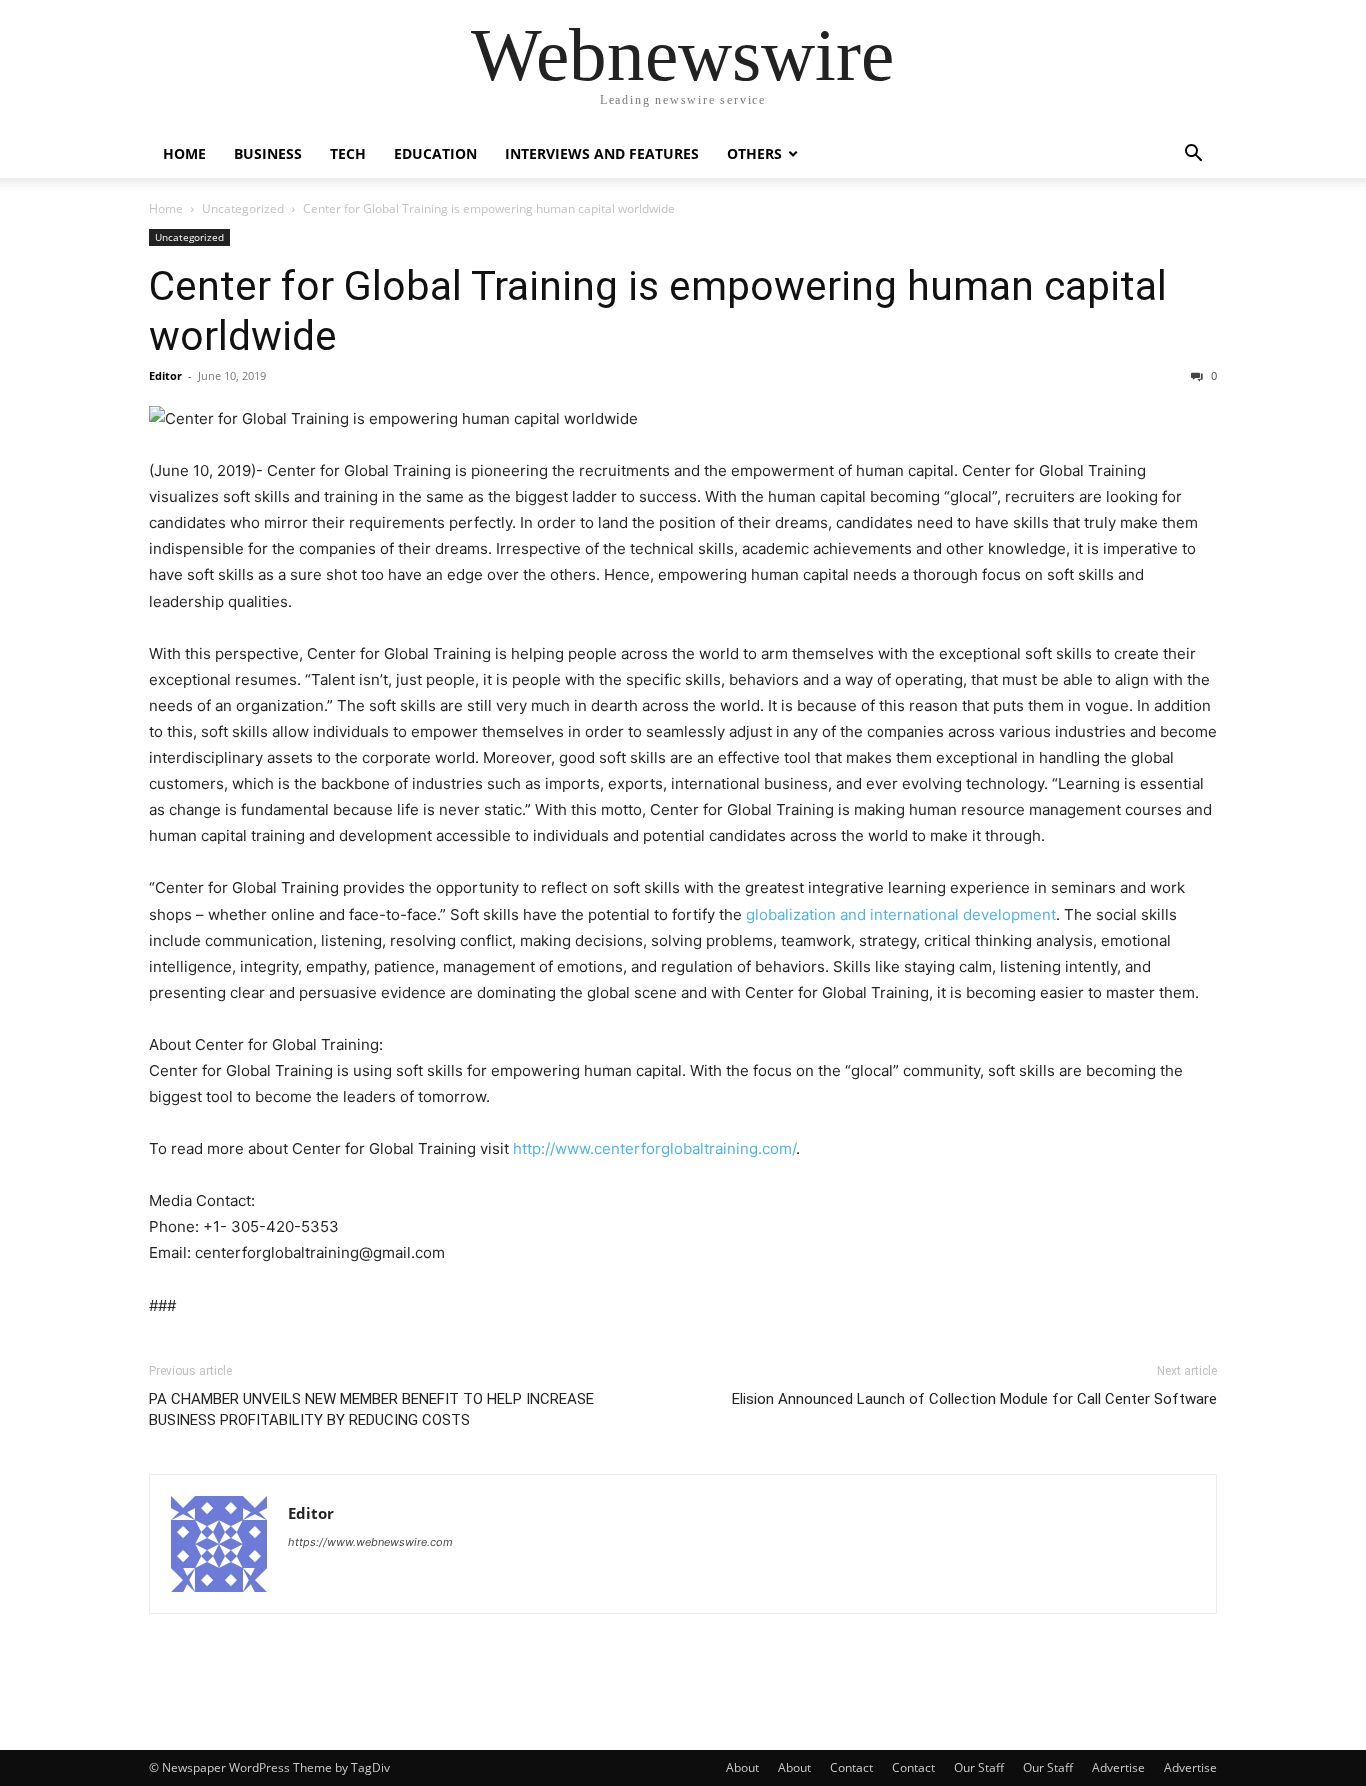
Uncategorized (243, 208)
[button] (1193, 155)
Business (268, 153)
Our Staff (979, 1767)
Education (435, 153)
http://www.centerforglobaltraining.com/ (654, 1148)
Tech (348, 153)
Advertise (1118, 1767)
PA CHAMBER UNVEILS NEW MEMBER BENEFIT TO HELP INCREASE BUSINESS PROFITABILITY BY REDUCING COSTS (371, 1409)
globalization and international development (901, 914)
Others (754, 153)
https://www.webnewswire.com (370, 1542)
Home (184, 153)
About (742, 1767)
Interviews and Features (602, 153)
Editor (165, 375)
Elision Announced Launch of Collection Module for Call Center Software (974, 1399)
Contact (851, 1767)
